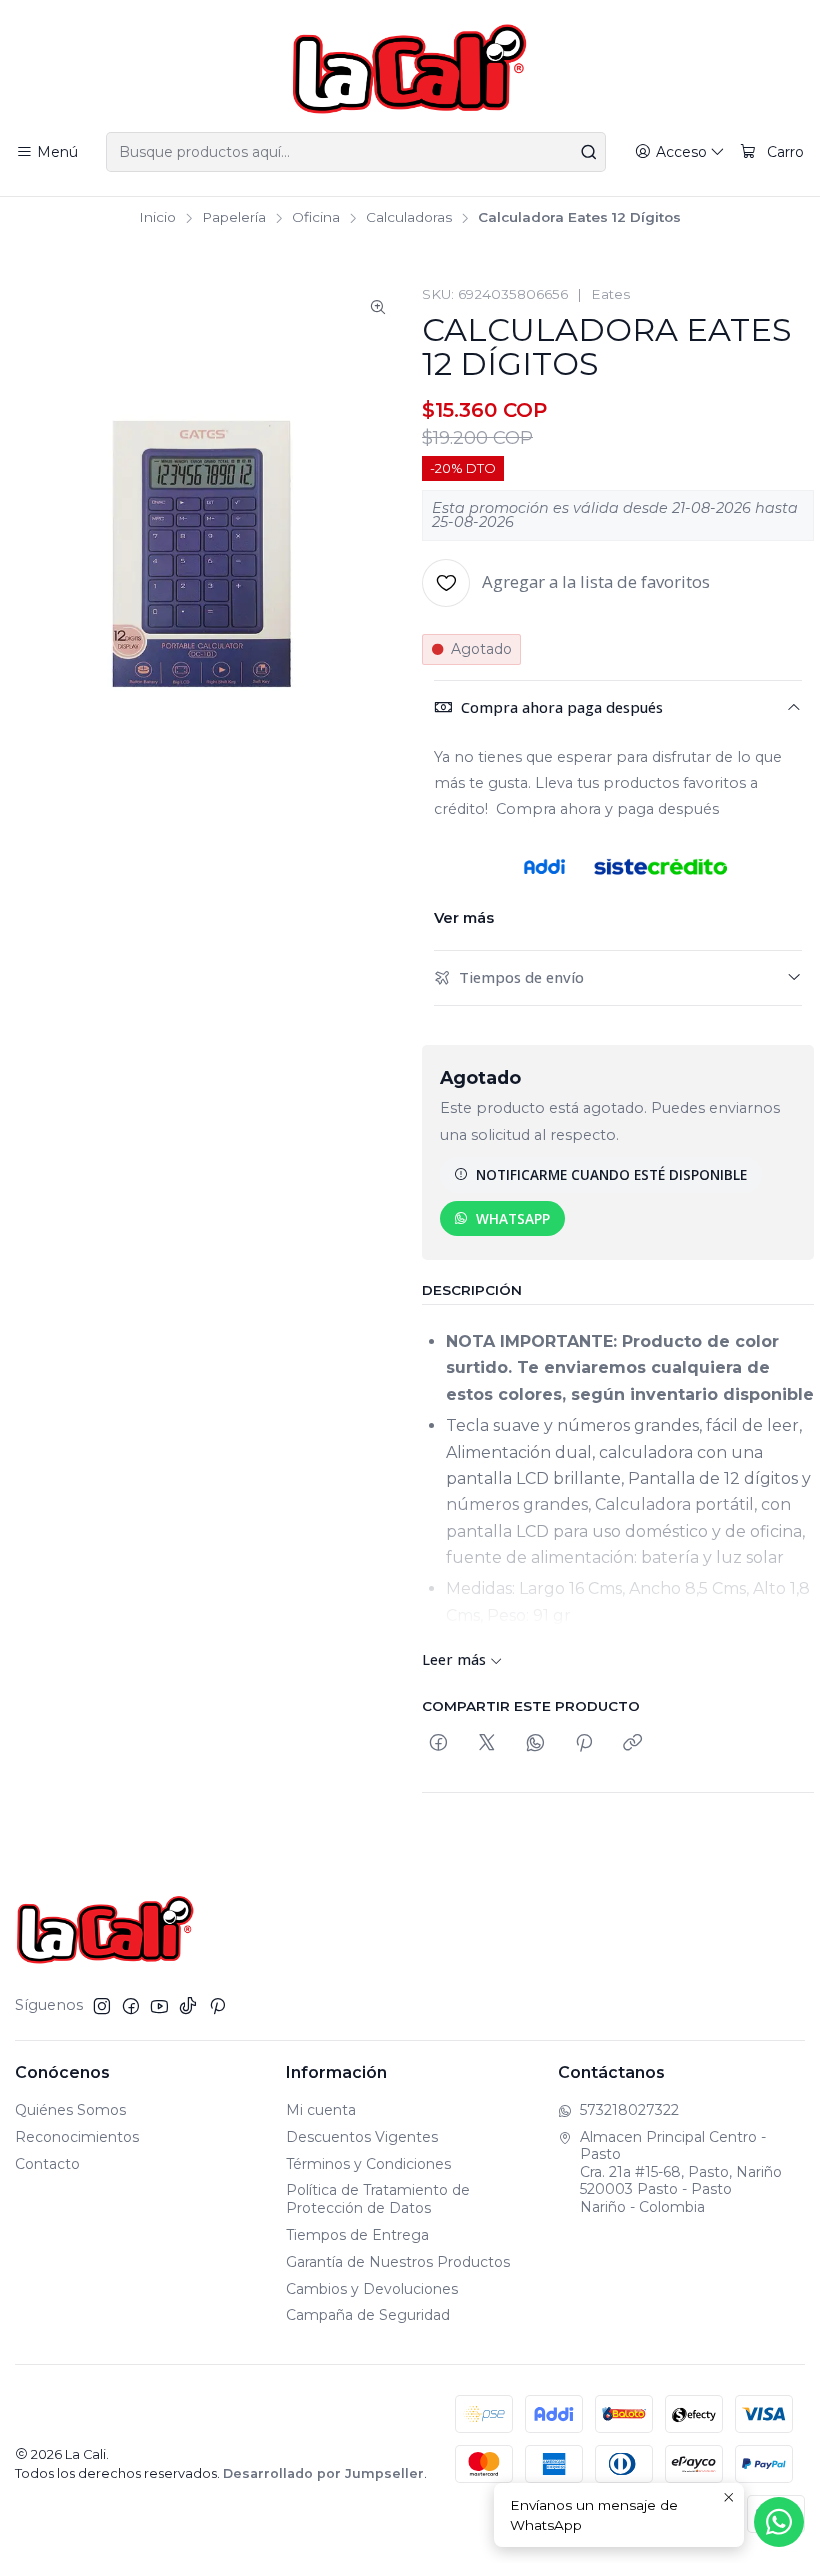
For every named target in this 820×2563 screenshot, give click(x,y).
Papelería (234, 218)
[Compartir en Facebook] (438, 1743)
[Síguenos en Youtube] (159, 2006)
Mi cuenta (321, 2110)
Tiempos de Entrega (357, 2235)
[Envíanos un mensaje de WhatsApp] (779, 2522)
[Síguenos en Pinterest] (217, 2006)
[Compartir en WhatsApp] (535, 1743)
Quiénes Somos (70, 2110)
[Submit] (589, 152)
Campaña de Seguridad (368, 2315)
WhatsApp (513, 1218)
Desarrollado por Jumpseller (323, 2473)
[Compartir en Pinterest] (584, 1743)
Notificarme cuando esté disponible (611, 1174)
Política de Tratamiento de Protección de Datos (378, 2199)
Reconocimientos (77, 2137)
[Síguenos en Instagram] (102, 2006)
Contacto (47, 2164)
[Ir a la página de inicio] (409, 69)
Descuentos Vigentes (362, 2137)
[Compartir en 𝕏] (487, 1743)
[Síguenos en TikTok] (188, 2006)
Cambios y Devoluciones (372, 2289)
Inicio (157, 218)
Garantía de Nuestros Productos (398, 2262)
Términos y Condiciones (368, 2164)
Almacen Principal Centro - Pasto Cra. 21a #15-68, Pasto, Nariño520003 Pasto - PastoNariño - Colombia (681, 2172)
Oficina (316, 218)
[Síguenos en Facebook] (131, 2006)
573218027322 (629, 2110)
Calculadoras (409, 218)
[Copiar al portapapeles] (632, 1743)
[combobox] (355, 152)
